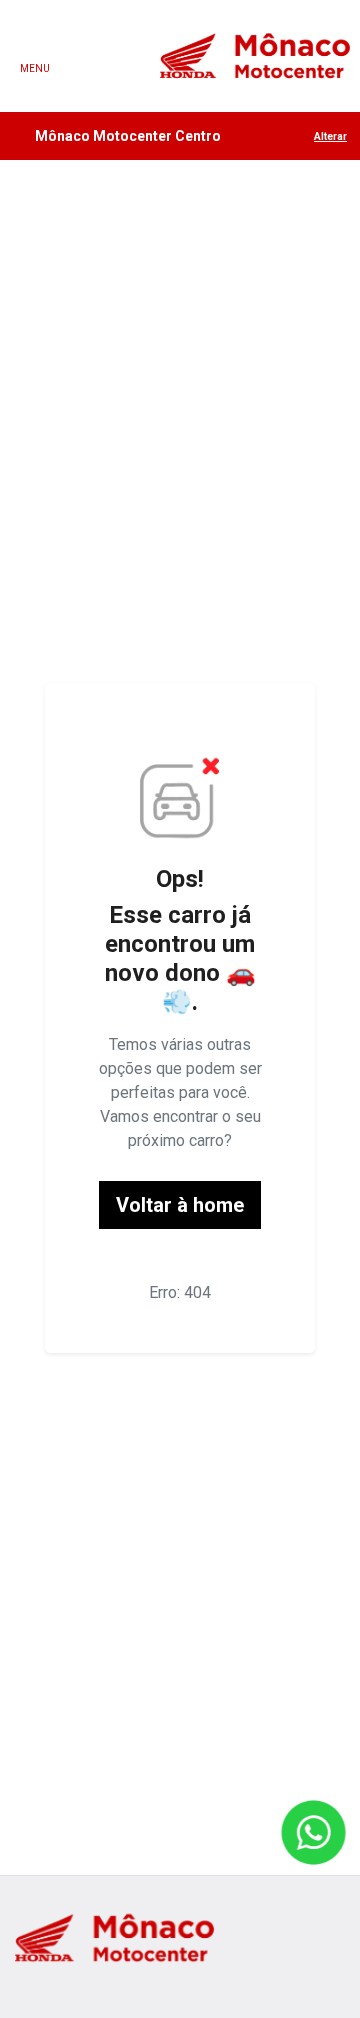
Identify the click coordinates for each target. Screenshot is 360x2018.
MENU (35, 68)
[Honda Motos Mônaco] (255, 56)
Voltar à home (180, 1205)
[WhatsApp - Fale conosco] (313, 1833)
